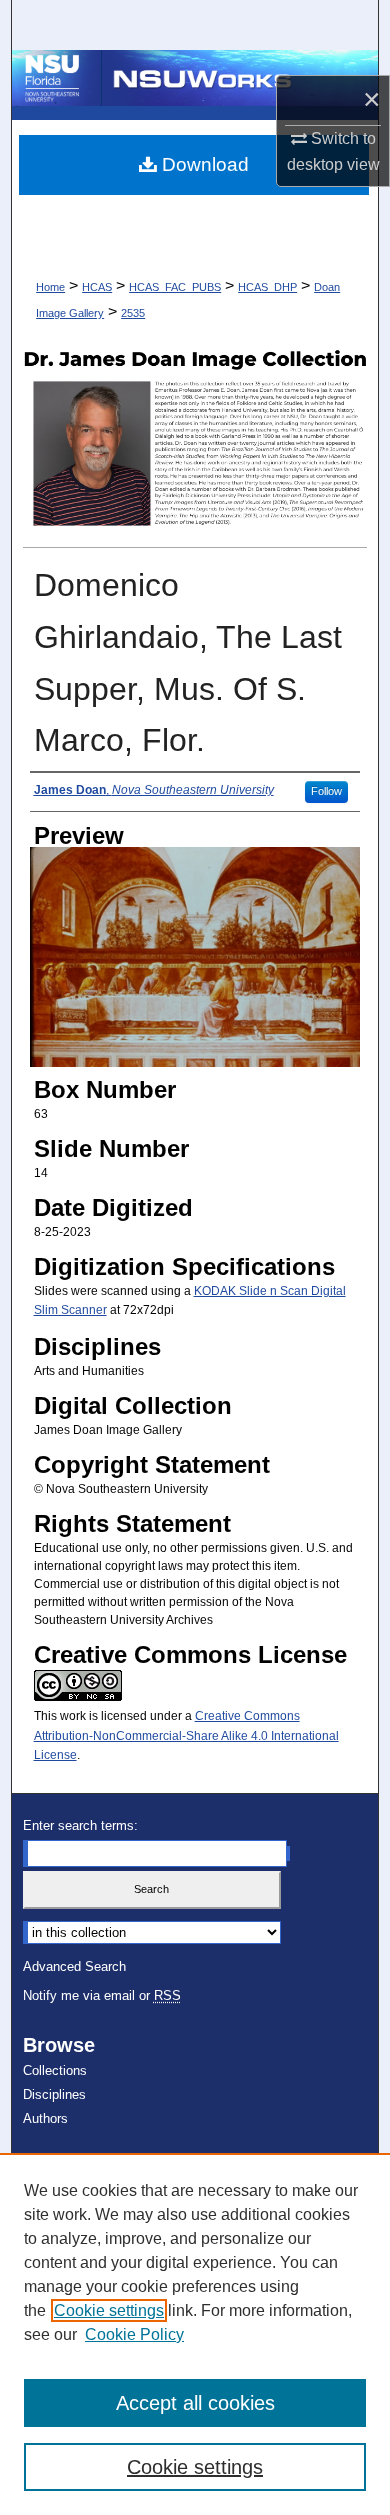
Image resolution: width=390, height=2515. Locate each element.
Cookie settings (109, 2310)
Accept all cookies (195, 2403)
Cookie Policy (134, 2334)
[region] (195, 2334)
